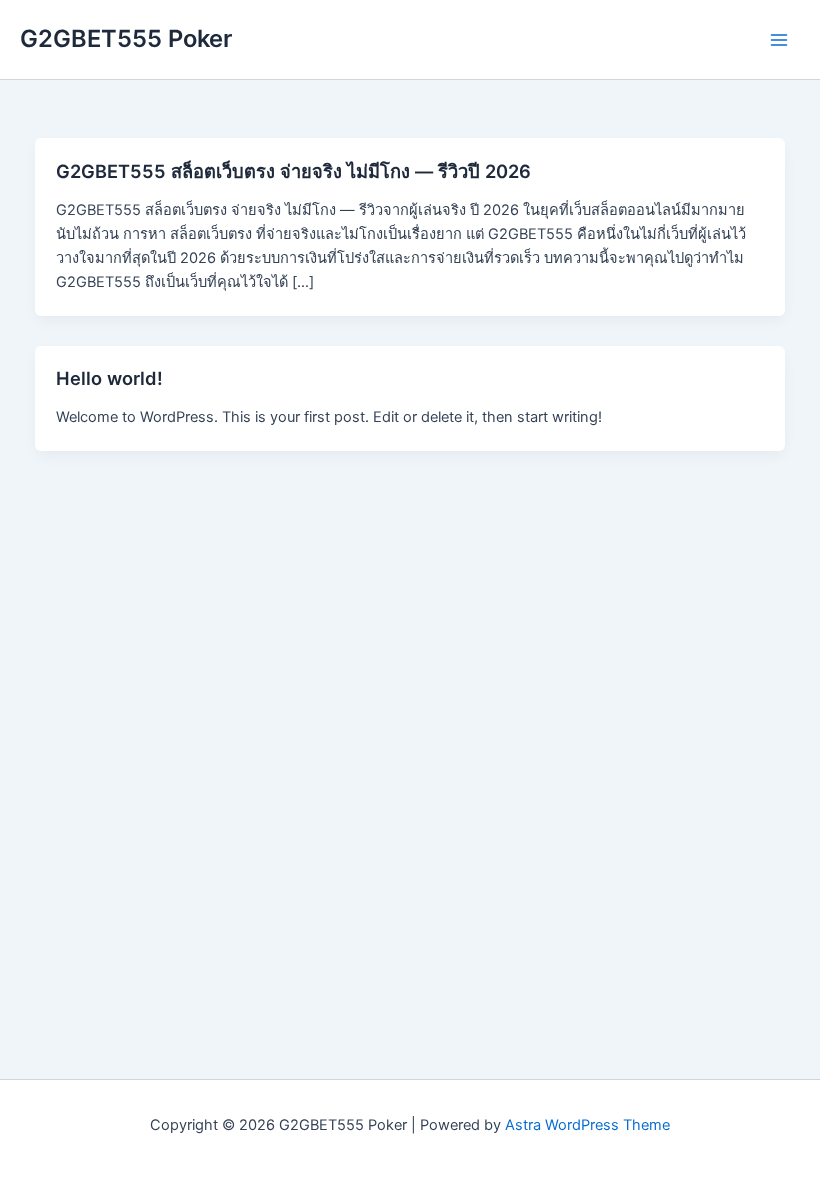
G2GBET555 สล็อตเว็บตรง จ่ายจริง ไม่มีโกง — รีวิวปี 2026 (293, 171)
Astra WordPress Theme (587, 1125)
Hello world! (109, 378)
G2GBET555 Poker (126, 38)
